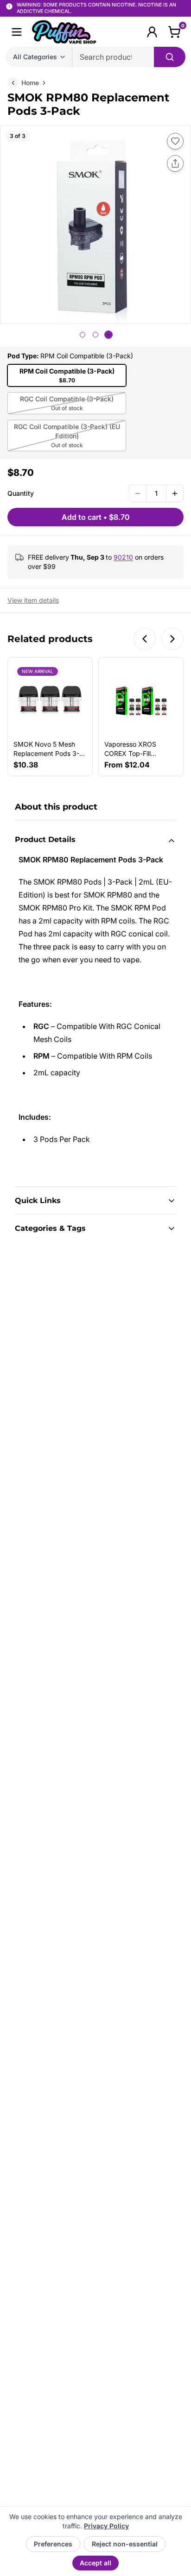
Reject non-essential (125, 2544)
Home (30, 83)
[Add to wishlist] (175, 141)
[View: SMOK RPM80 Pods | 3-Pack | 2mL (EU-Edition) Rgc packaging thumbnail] (95, 335)
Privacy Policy (106, 2526)
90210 (123, 557)
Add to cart (96, 517)
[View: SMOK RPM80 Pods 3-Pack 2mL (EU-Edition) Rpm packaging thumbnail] (108, 335)
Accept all (95, 2563)
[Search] (170, 57)
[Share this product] (175, 163)
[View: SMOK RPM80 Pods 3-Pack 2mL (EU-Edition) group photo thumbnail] (83, 335)
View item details (33, 600)
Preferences (53, 2544)
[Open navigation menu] (17, 32)
